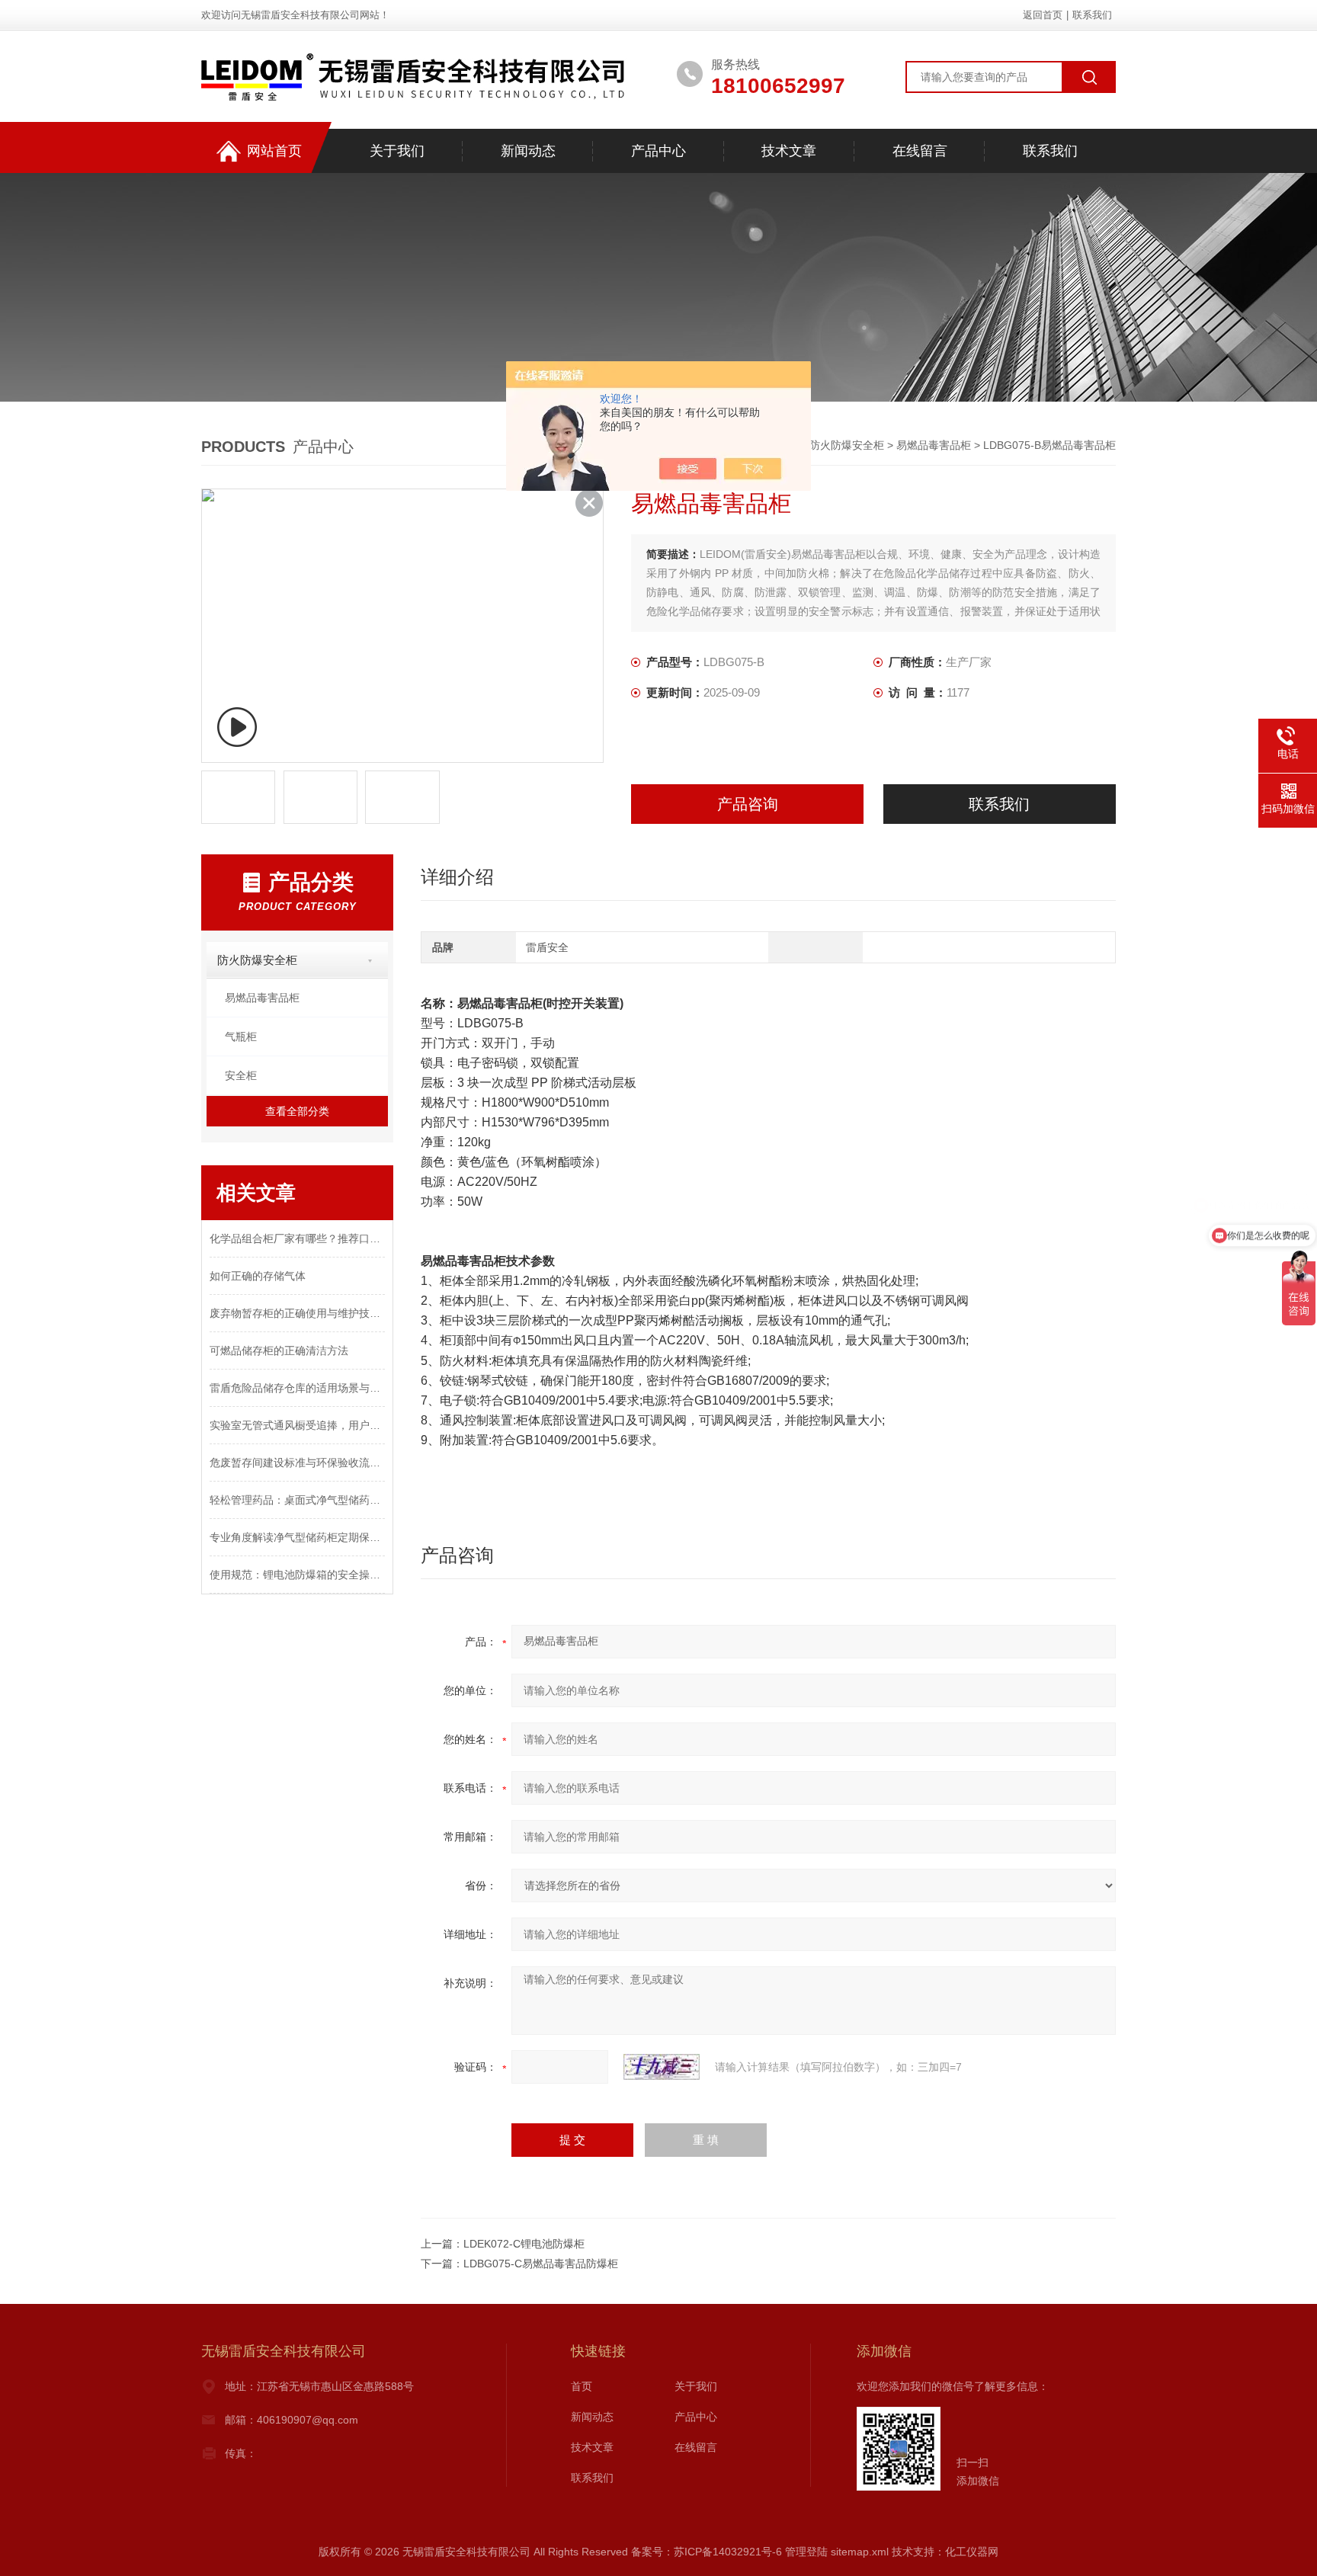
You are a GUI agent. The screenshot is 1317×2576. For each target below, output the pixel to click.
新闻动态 (528, 151)
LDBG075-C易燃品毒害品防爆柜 (541, 2264)
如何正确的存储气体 (258, 1276)
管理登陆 (806, 2552)
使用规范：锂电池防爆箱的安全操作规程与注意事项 (297, 1575)
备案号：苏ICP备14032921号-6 (707, 2552)
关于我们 (397, 151)
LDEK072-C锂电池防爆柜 (524, 2244)
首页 (582, 2386)
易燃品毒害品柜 (934, 445)
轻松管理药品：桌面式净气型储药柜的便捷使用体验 (297, 1500)
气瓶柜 (241, 1036)
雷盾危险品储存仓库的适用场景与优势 (297, 1388)
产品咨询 (748, 804)
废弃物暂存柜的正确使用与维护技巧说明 (297, 1313)
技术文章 (789, 151)
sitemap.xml (860, 2552)
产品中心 (658, 151)
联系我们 (1092, 15)
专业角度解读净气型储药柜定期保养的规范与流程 (297, 1537)
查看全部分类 (297, 1111)
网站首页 (274, 151)
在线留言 (920, 151)
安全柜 (241, 1075)
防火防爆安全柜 (847, 445)
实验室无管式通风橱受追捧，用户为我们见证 (297, 1425)
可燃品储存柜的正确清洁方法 (279, 1350)
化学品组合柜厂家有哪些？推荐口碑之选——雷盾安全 (297, 1238)
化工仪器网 (972, 2552)
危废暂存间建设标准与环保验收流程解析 (297, 1463)
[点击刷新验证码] (662, 2067)
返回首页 (1043, 15)
